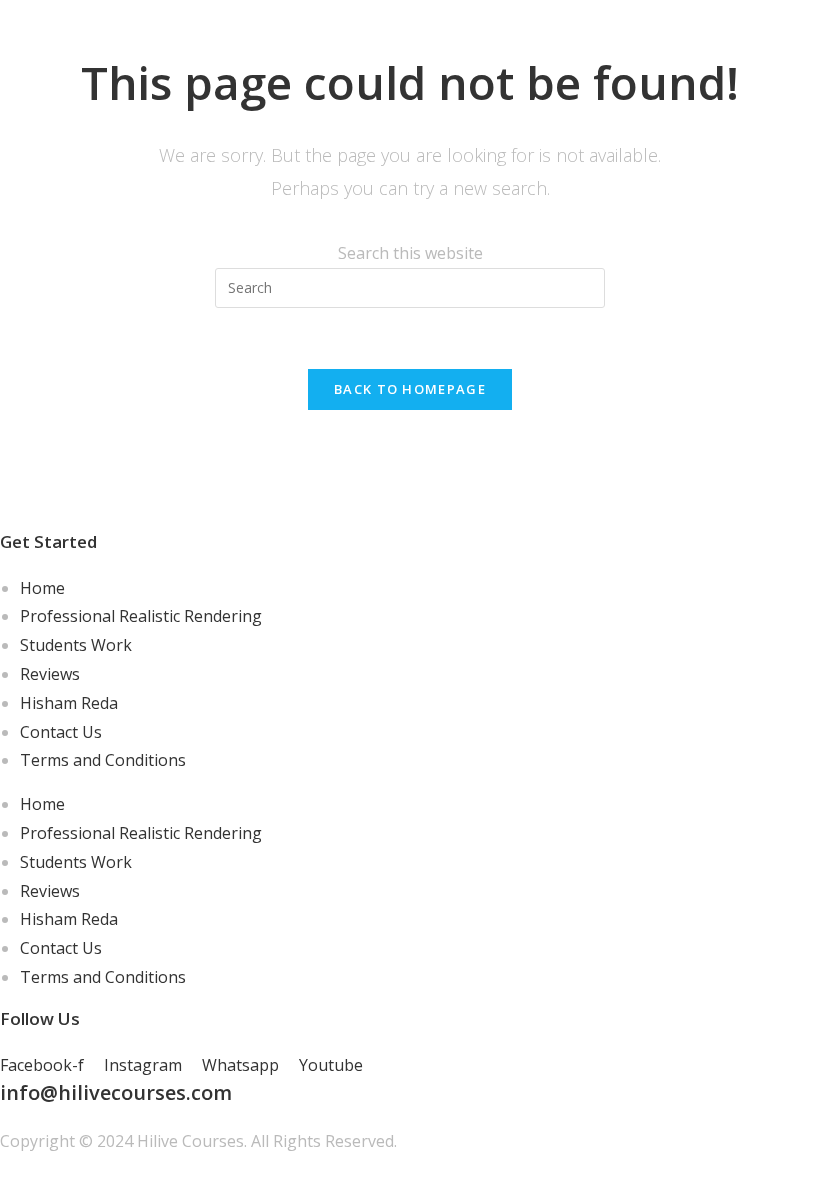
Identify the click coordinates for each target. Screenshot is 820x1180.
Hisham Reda (69, 703)
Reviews (50, 674)
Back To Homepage (410, 389)
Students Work (76, 645)
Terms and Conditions (103, 760)
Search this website (410, 253)
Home (42, 588)
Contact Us (61, 732)
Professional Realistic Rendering (141, 616)
